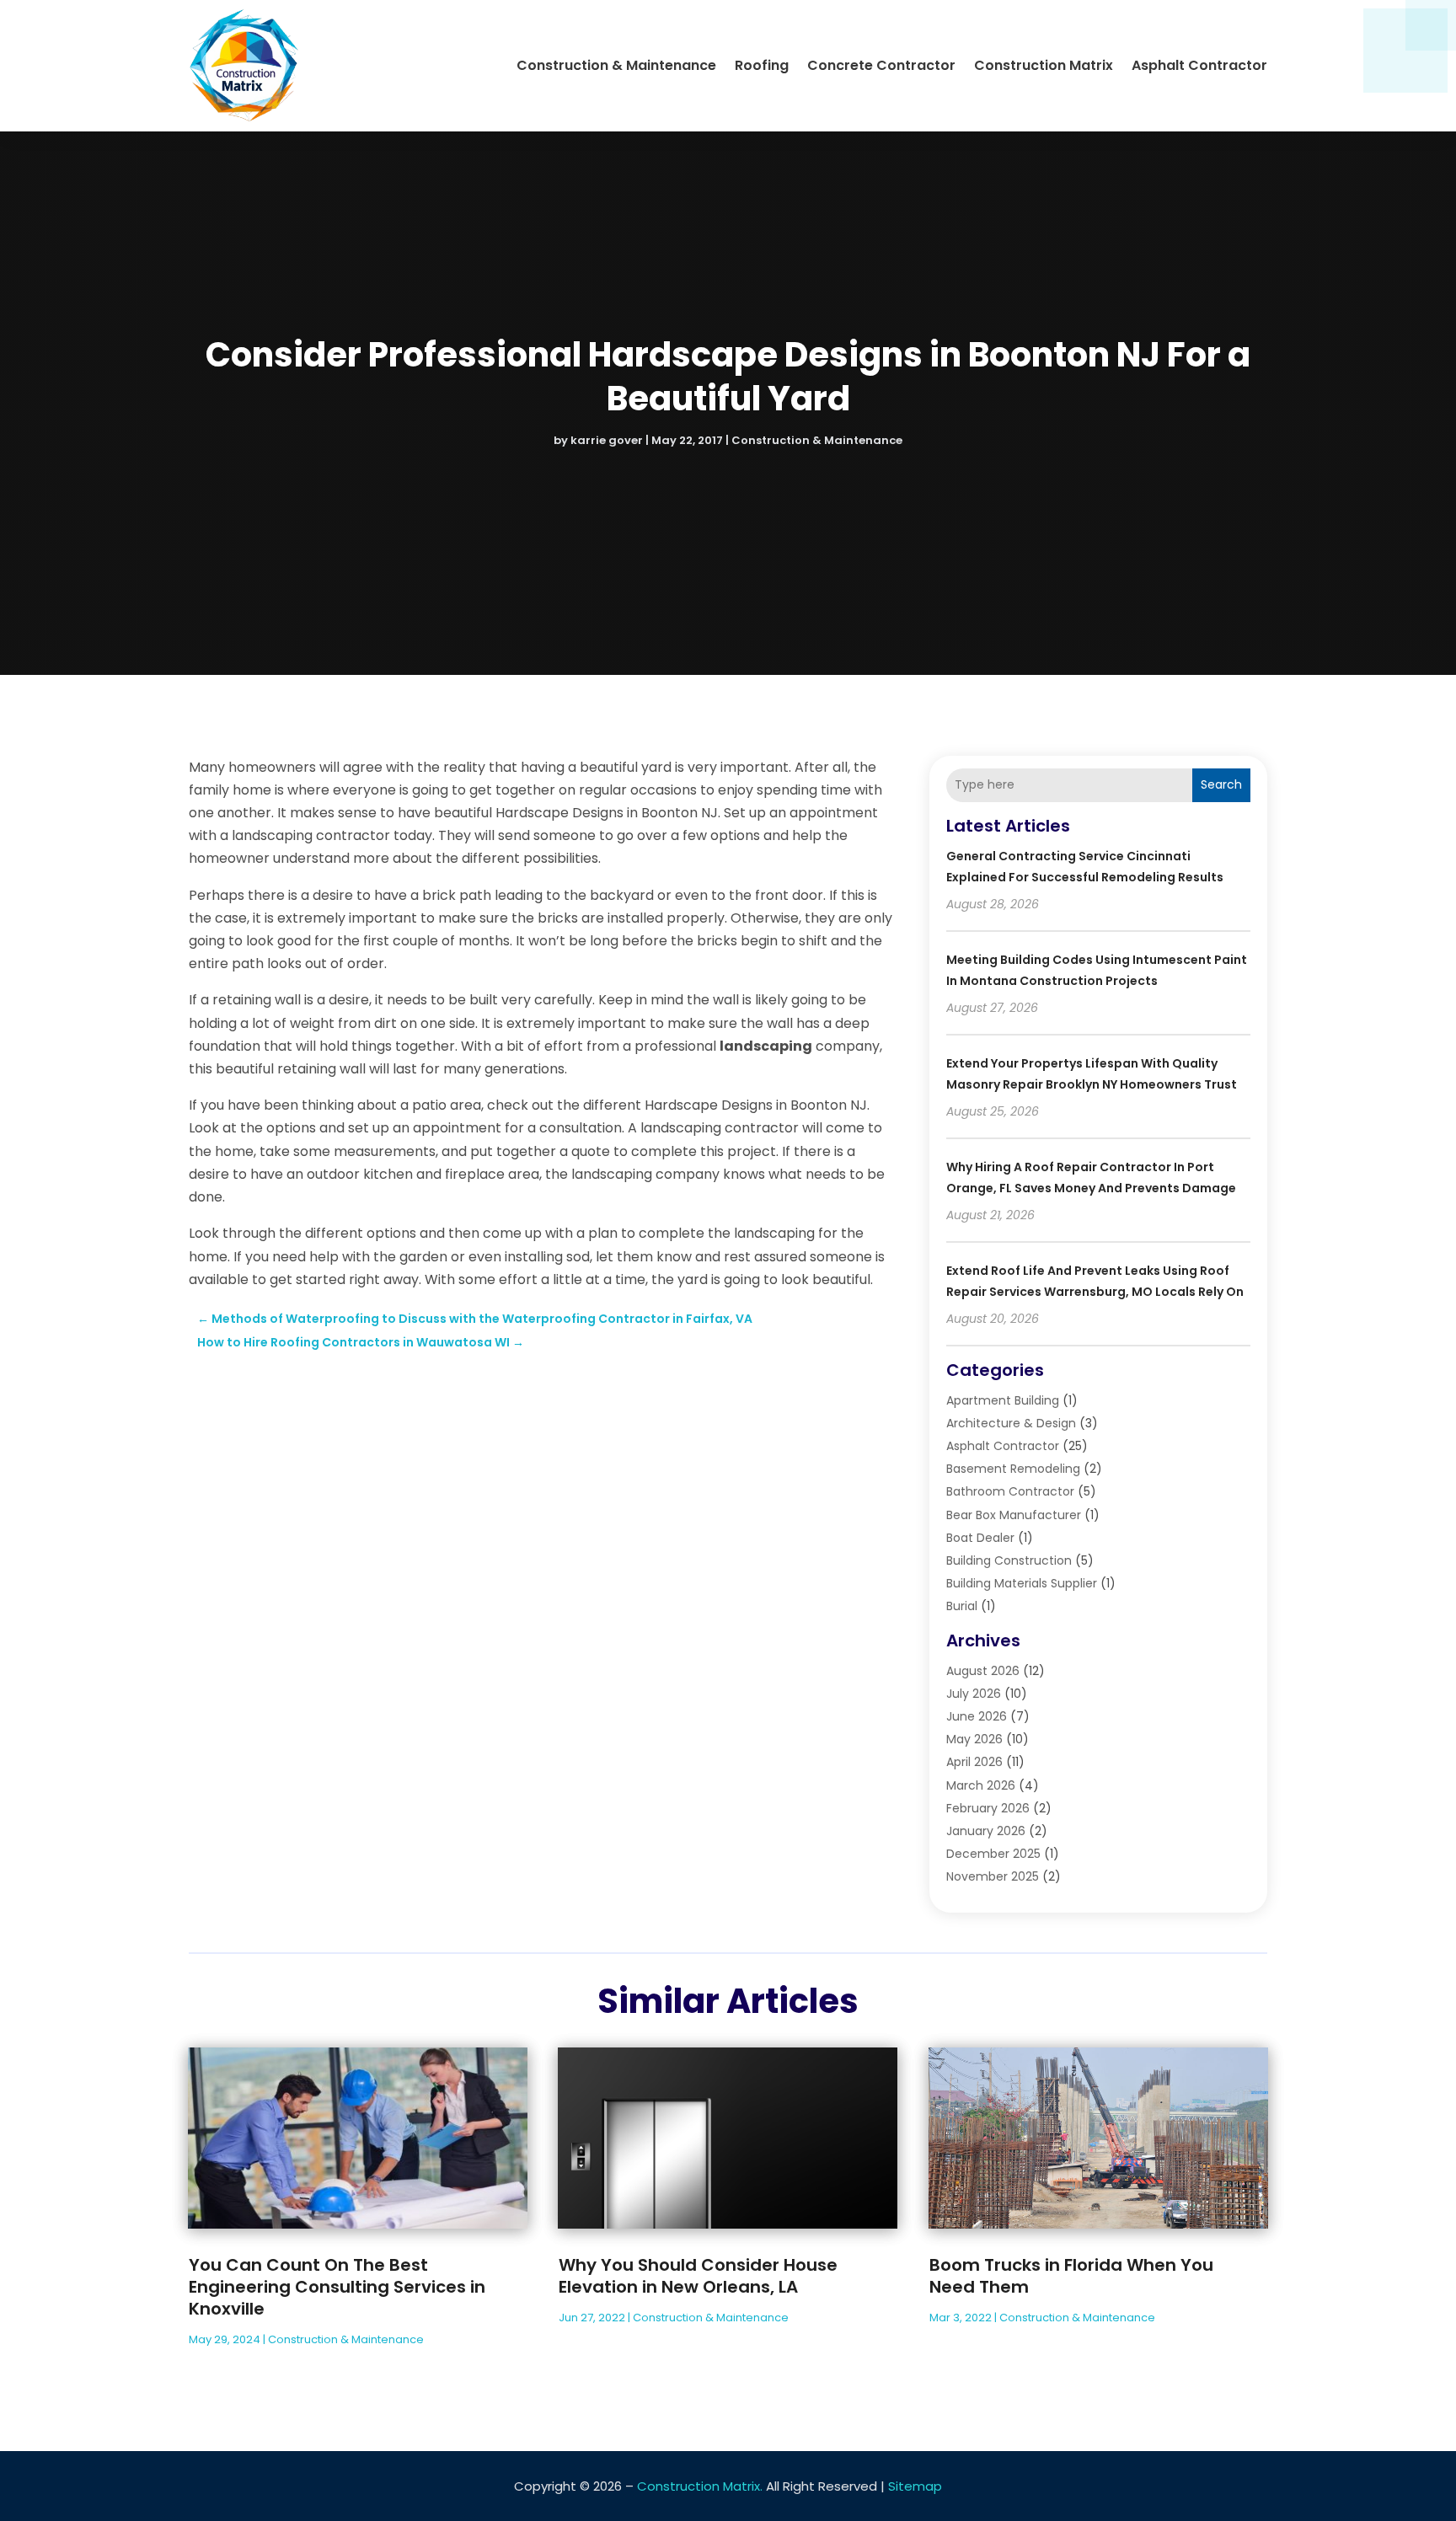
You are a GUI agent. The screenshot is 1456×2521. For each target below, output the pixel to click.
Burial (962, 1606)
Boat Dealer (980, 1538)
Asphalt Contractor (1199, 65)
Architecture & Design (1011, 1423)
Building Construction (1009, 1560)
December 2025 (993, 1854)
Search (1221, 784)
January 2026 (986, 1831)
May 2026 (974, 1739)
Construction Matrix (1044, 65)
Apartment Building (1003, 1400)
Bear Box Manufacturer (1014, 1515)
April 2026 (974, 1762)
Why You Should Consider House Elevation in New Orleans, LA (698, 2276)
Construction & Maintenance (616, 65)
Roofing (762, 65)
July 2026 (974, 1694)
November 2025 (993, 1876)
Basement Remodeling (1013, 1469)
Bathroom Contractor (1010, 1491)
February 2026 (988, 1808)
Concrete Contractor (881, 65)
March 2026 (981, 1785)
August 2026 (983, 1671)
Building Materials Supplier (1022, 1583)
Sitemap (915, 2486)
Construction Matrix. (700, 2486)
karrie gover (607, 440)
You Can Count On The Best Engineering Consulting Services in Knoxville (337, 2287)
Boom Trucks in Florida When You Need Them (1071, 2276)
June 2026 (977, 1716)
